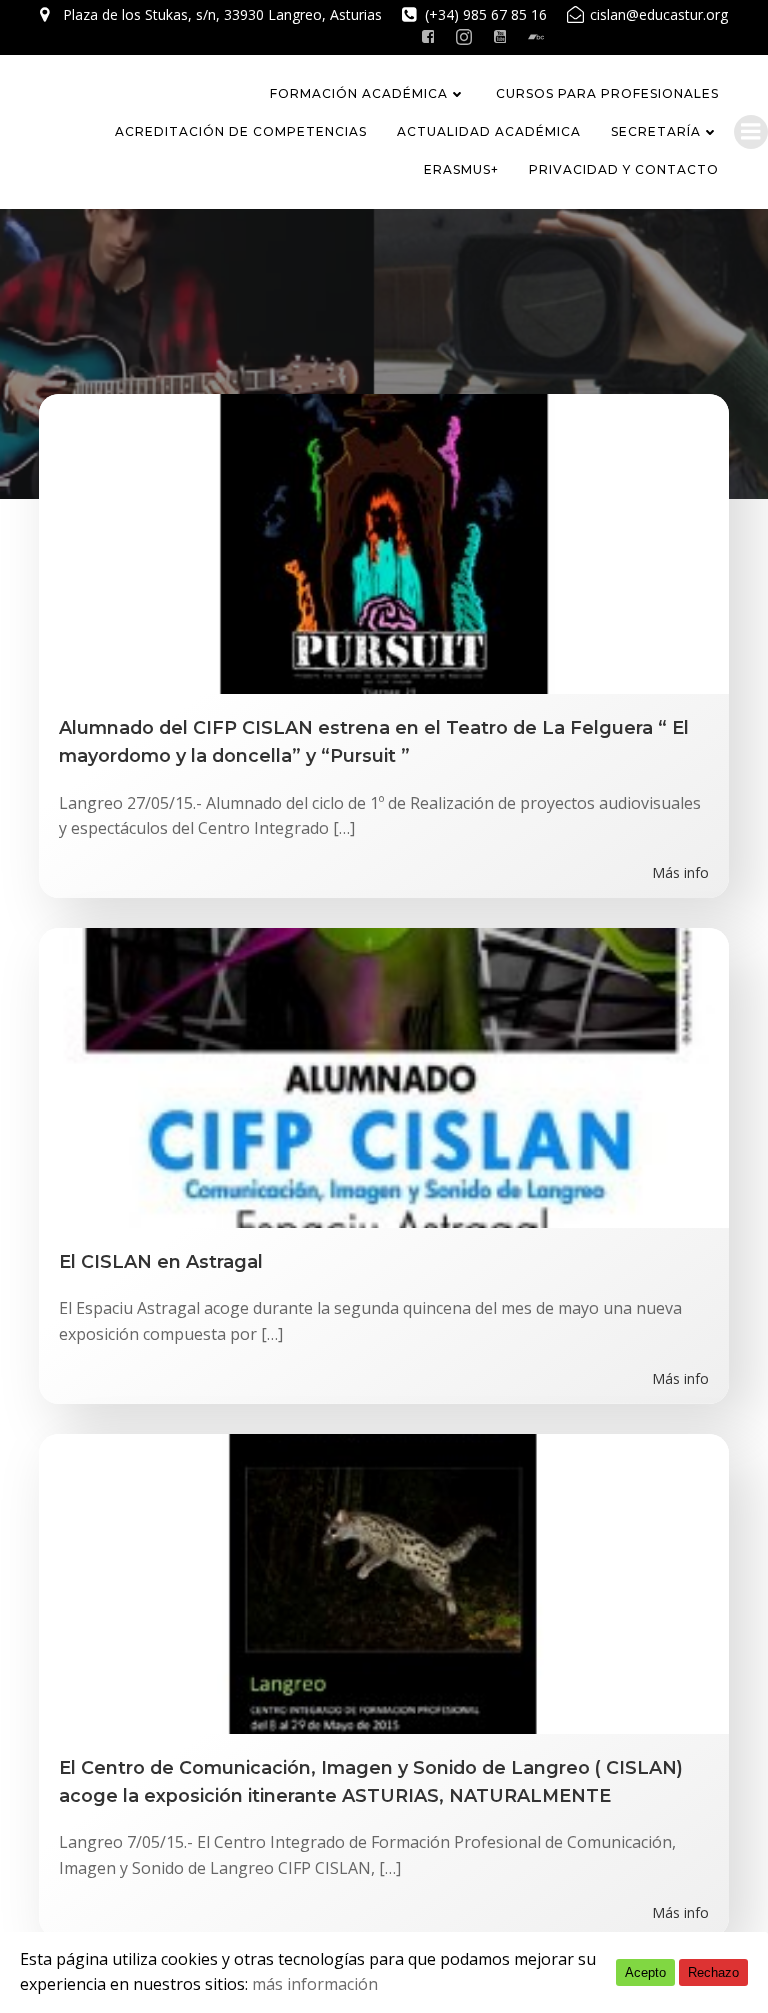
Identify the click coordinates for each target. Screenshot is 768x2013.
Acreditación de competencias (241, 131)
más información (315, 1984)
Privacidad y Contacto (624, 169)
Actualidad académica (489, 131)
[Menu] (751, 132)
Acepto (645, 1972)
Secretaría (656, 131)
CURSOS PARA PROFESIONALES (607, 93)
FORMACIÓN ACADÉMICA (359, 93)
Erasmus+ (461, 169)
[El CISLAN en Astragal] (384, 1076)
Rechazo (713, 1972)
